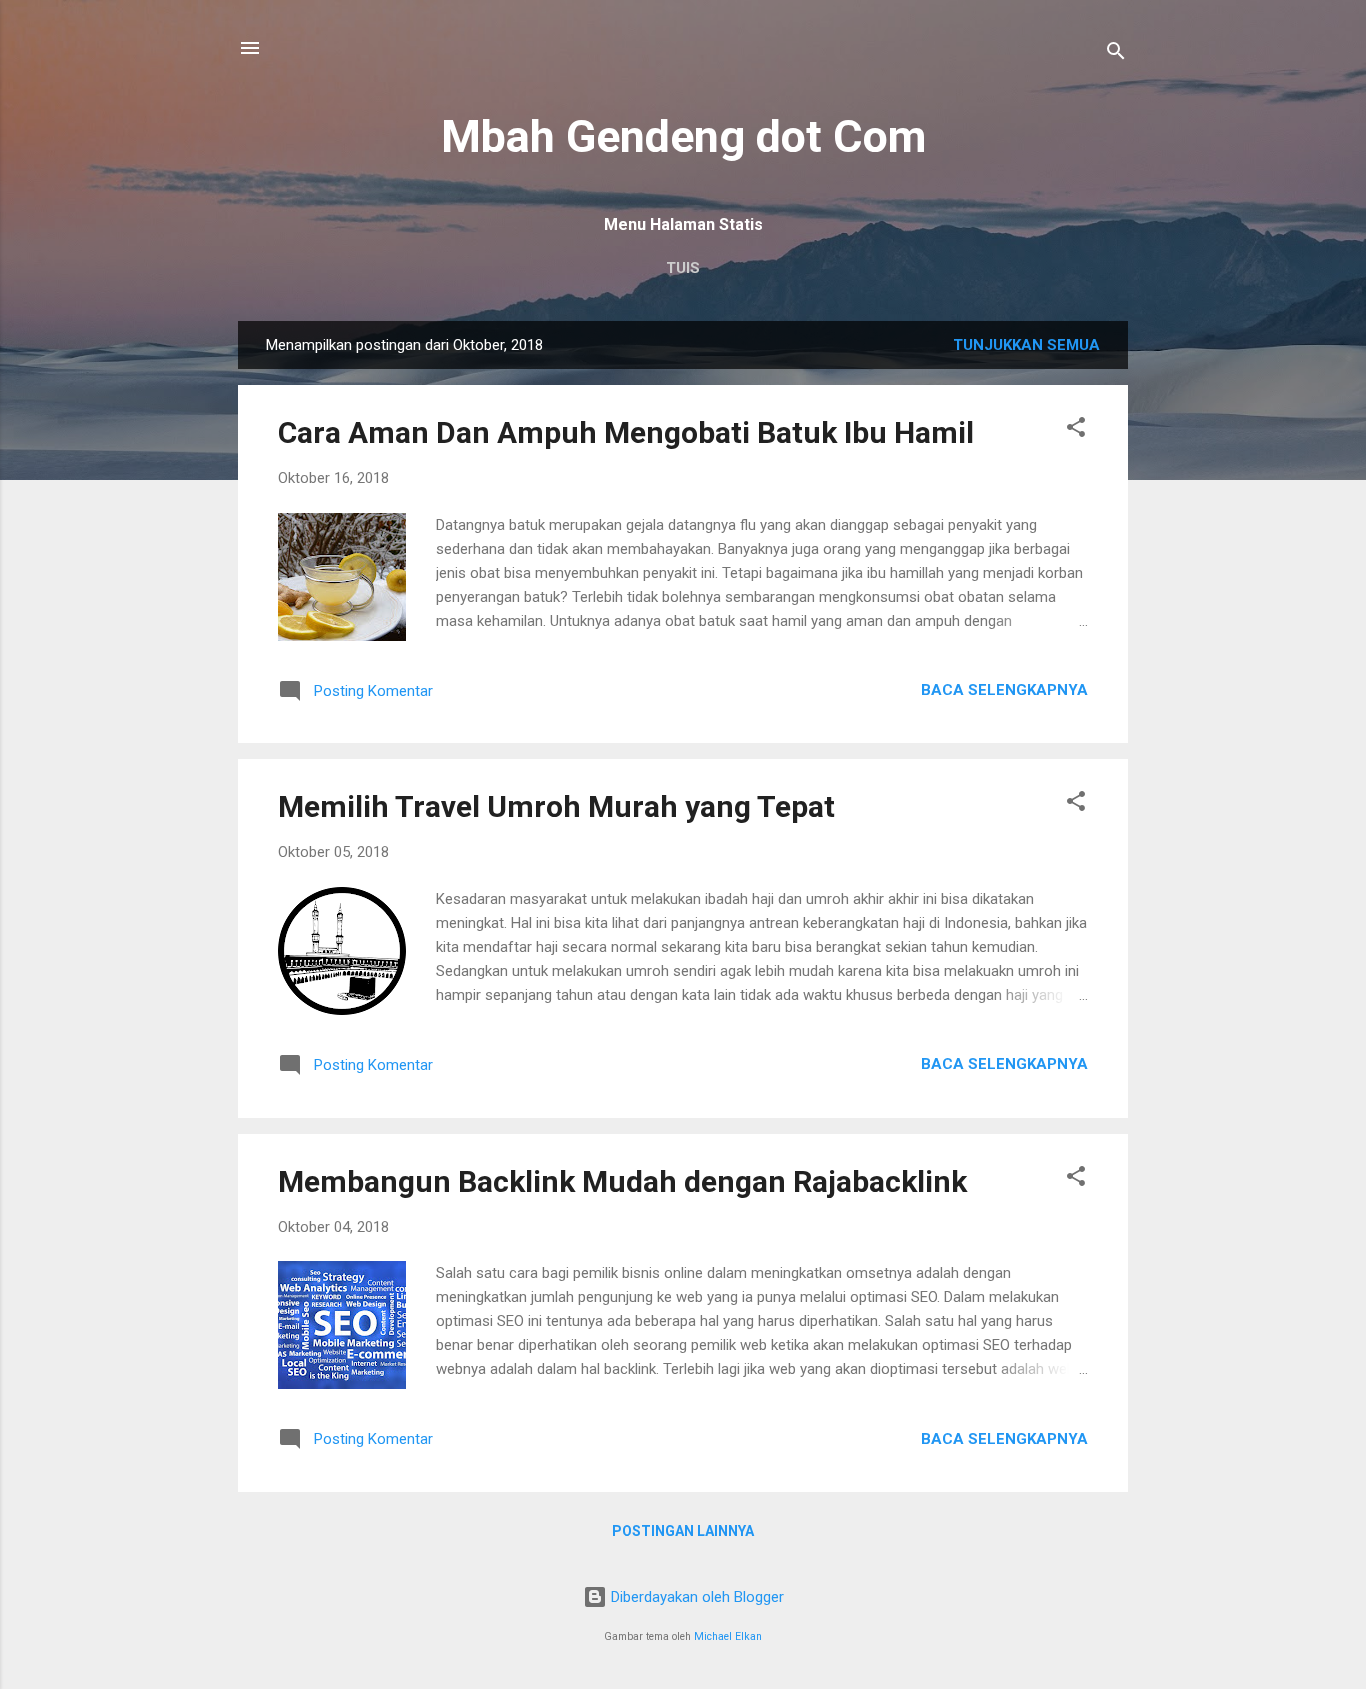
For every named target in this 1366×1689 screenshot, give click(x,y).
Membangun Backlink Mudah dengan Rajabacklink (622, 1181)
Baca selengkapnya (1004, 690)
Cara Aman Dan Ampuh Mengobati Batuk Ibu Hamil (626, 432)
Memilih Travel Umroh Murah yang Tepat (556, 806)
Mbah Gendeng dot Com (683, 136)
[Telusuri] (1116, 54)
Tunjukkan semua (1026, 345)
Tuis (683, 268)
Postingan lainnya (683, 1531)
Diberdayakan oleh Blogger (695, 1597)
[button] (1076, 430)
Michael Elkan (728, 1636)
